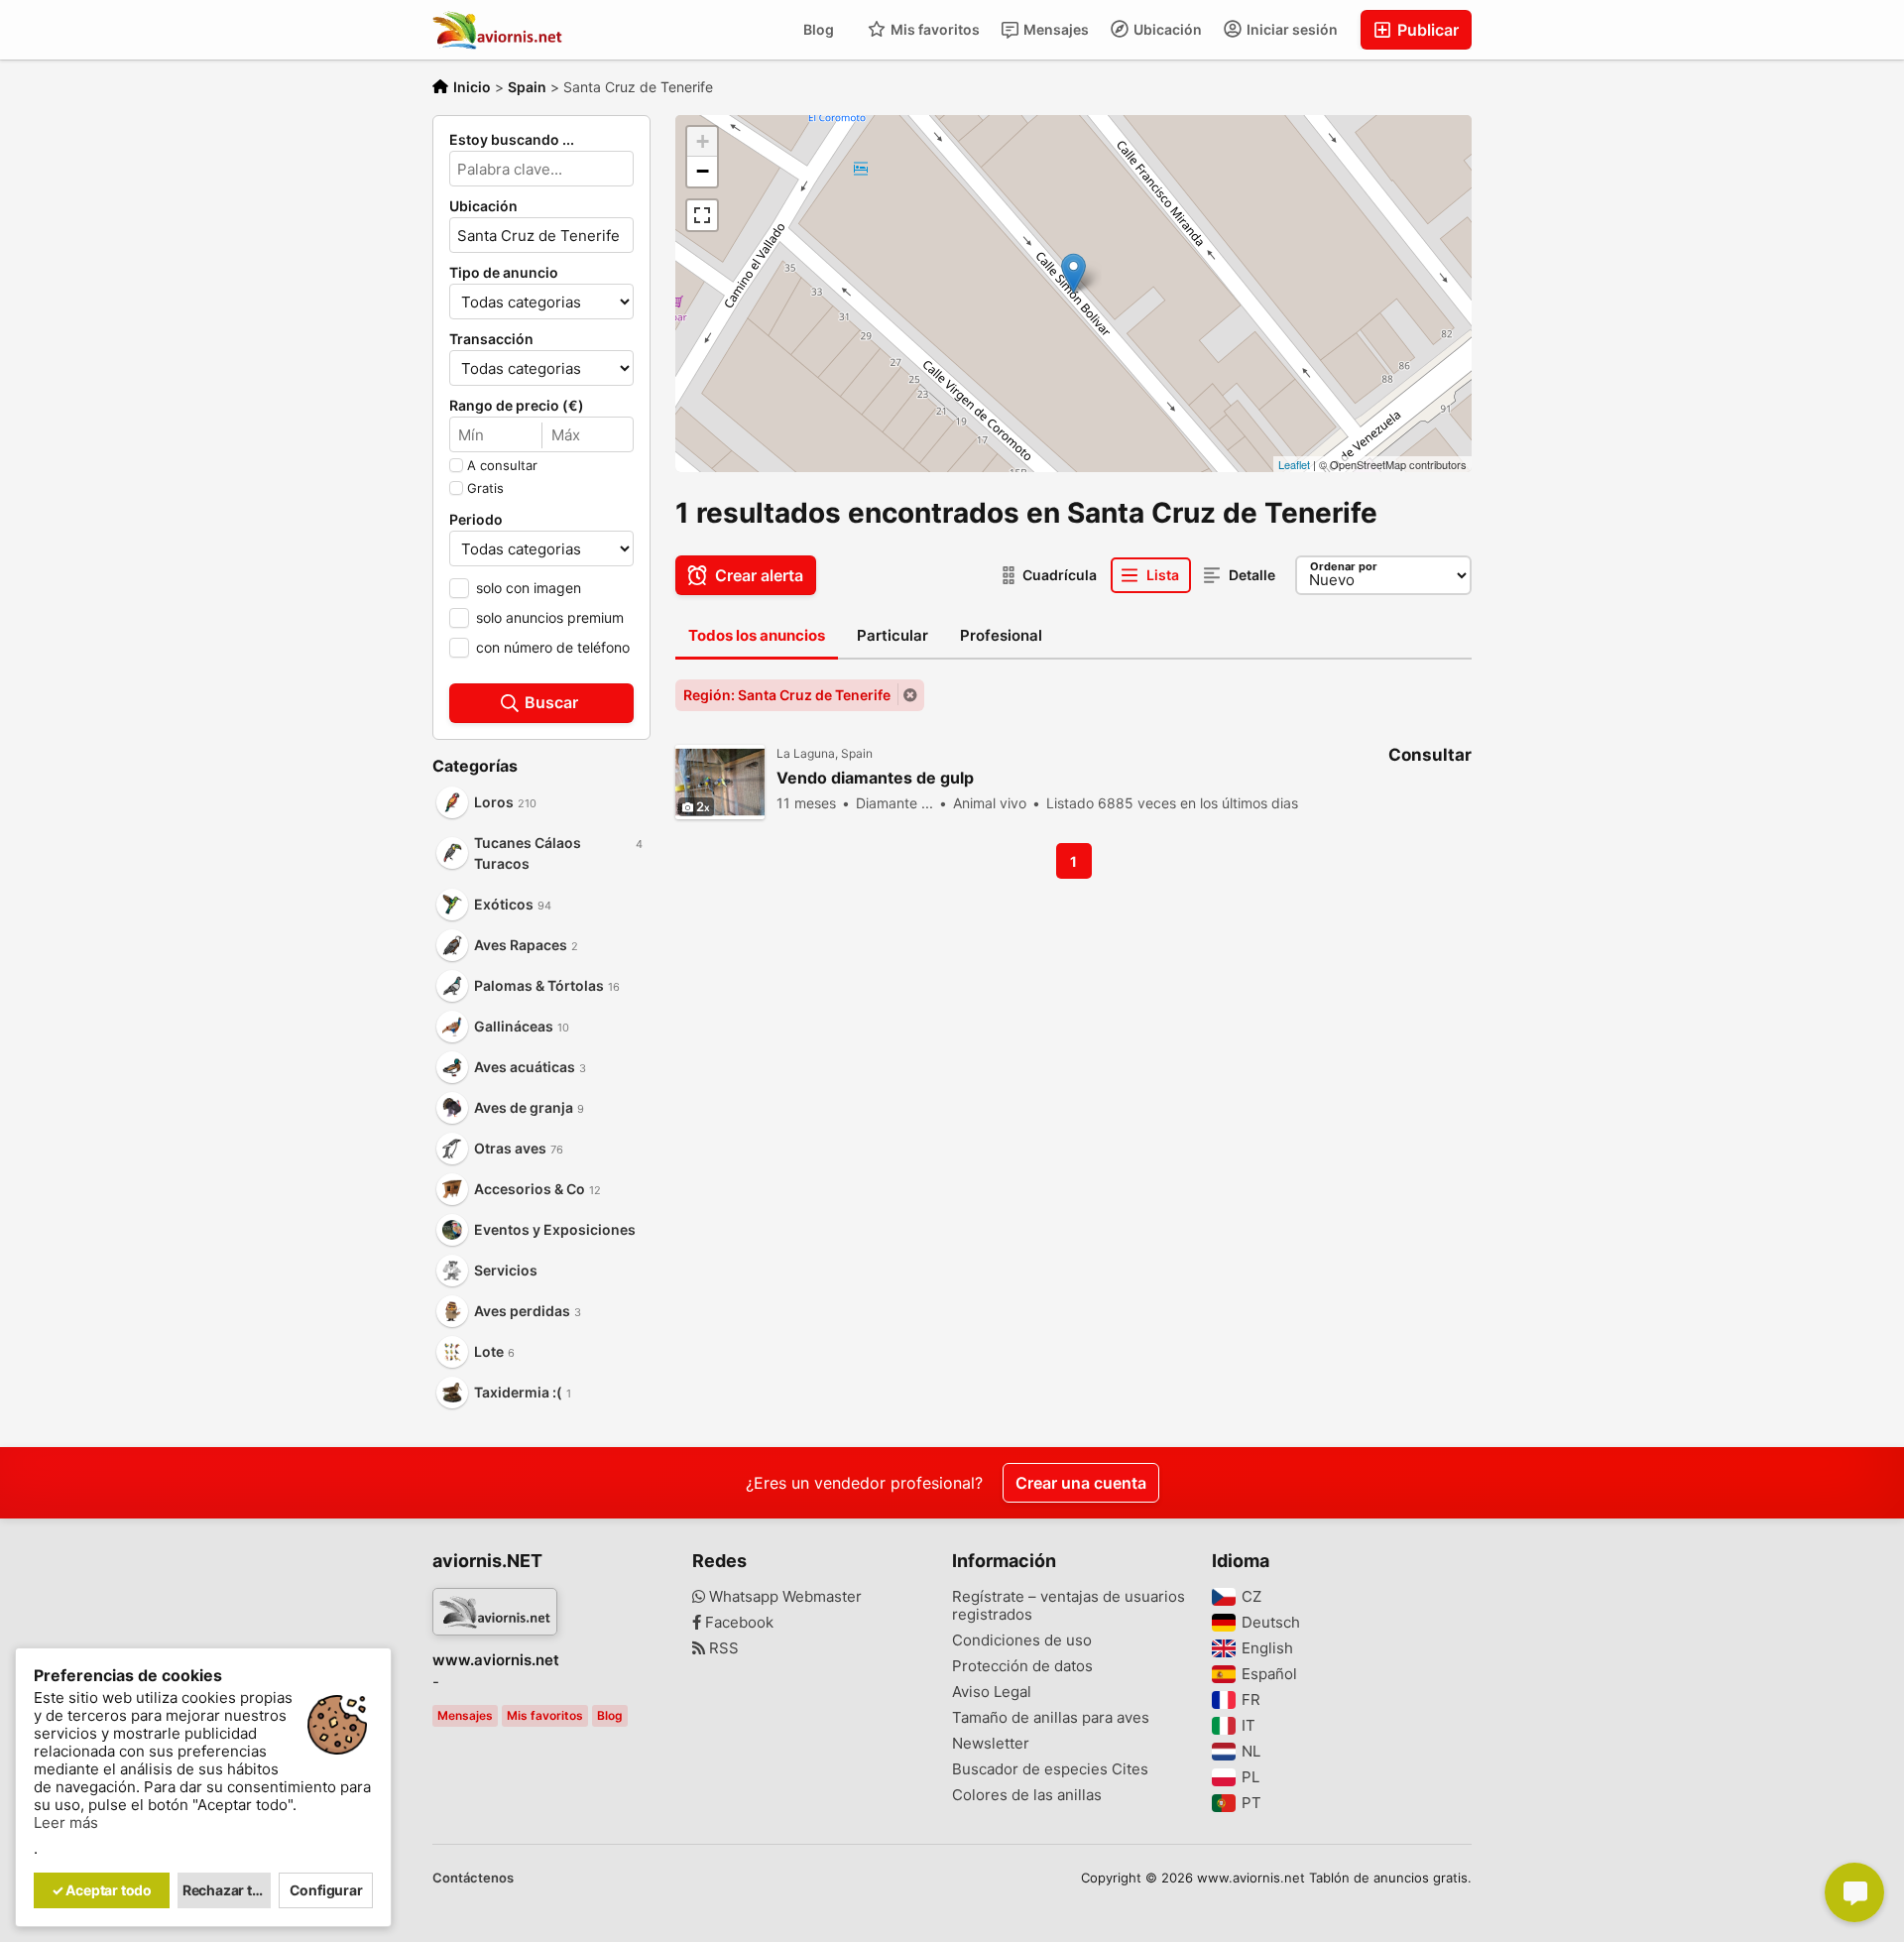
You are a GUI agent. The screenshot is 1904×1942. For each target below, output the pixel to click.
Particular (892, 635)
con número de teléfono (553, 647)
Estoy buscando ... (512, 140)
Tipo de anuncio (504, 273)
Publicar (1426, 30)
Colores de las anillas (1027, 1795)
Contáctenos (473, 1878)
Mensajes (1055, 29)
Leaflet (1294, 464)
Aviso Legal (992, 1692)
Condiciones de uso (1022, 1640)
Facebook (737, 1623)
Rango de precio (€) (517, 406)
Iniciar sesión (1291, 29)
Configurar (326, 1890)
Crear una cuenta (1081, 1483)
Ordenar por (1344, 566)
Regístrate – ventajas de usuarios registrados (1069, 1606)
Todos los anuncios (757, 635)
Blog (819, 29)
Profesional (1001, 635)
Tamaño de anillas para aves (1051, 1718)
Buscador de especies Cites (1050, 1769)
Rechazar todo (227, 1890)
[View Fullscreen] (702, 215)
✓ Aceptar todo (102, 1890)
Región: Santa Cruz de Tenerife (787, 695)
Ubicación (1166, 29)
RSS (722, 1648)
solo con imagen (529, 588)
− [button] (703, 171)
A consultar (502, 465)
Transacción (491, 339)
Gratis (485, 488)
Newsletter (991, 1744)
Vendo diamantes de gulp (875, 778)
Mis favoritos (934, 29)
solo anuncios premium (550, 617)
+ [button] (703, 141)
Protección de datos (1022, 1666)
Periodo (476, 520)
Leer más (66, 1823)
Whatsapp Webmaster (783, 1597)
